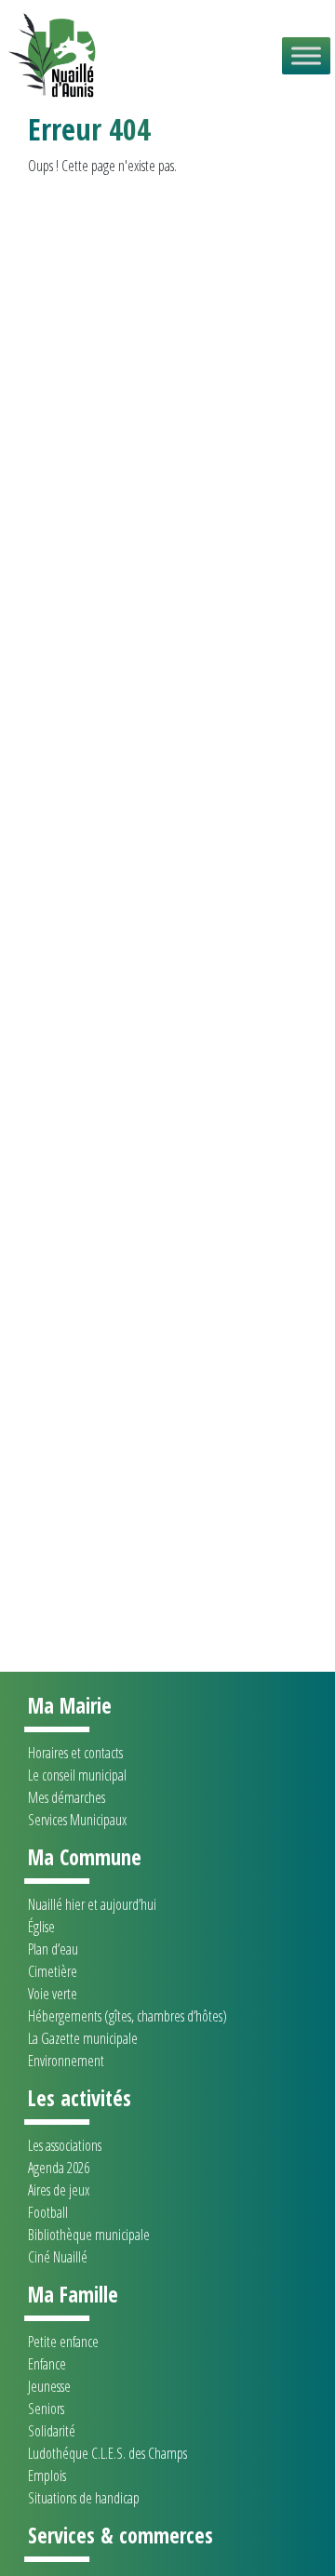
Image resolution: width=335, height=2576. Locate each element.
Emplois (47, 2476)
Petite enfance (63, 2342)
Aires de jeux (59, 2190)
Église (41, 1927)
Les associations (65, 2145)
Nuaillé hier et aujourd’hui (92, 1904)
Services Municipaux (77, 1820)
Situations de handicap (84, 2498)
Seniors (46, 2409)
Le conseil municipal (77, 1775)
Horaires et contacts (75, 1753)
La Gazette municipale (83, 2038)
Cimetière (53, 1971)
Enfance (47, 2364)
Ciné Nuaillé (58, 2257)
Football (48, 2212)
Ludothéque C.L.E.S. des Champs (107, 2453)
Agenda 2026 (59, 2168)
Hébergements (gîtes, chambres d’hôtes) (127, 2016)
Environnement (66, 2061)
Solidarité (52, 2431)
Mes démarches (67, 1797)
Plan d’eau (53, 1949)
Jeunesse (49, 2386)
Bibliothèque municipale (89, 2235)
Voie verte (53, 1994)
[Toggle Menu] (306, 55)
